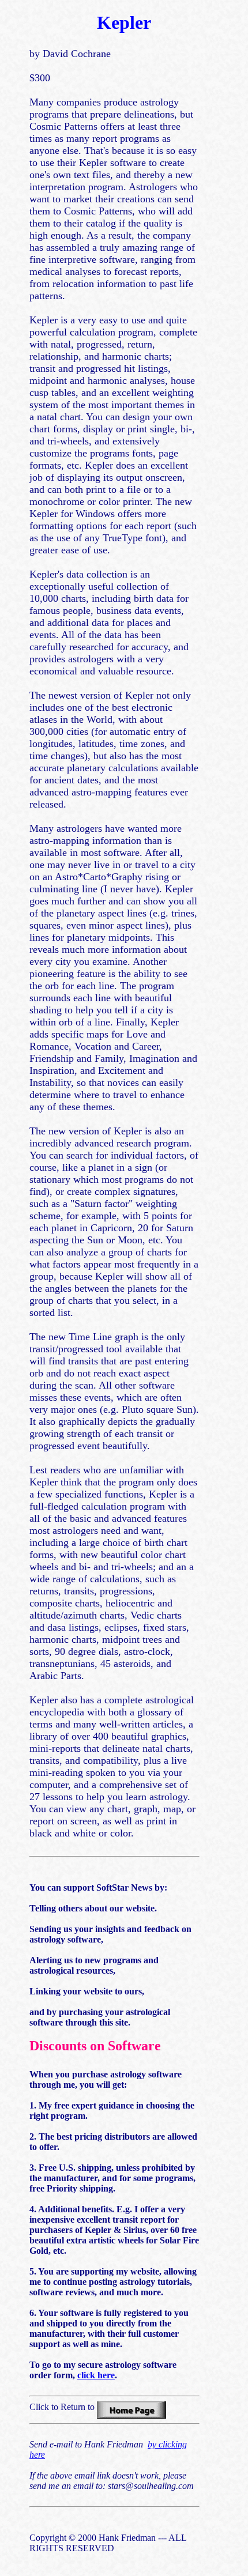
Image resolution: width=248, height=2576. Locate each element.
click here (96, 2375)
